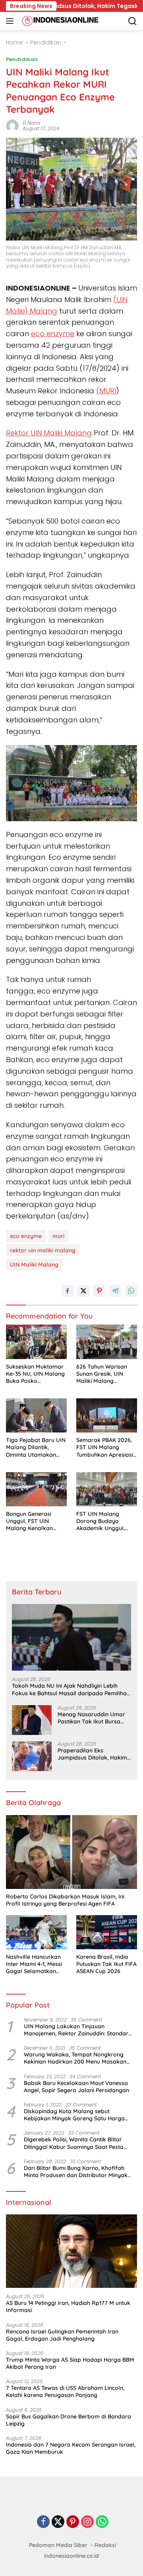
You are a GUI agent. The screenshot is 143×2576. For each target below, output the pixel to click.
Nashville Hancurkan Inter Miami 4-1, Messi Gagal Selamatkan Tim (34, 1964)
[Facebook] (43, 2522)
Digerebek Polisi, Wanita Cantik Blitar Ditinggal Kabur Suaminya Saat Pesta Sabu (74, 2143)
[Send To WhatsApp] (131, 1291)
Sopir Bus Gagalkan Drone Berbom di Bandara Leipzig (69, 2420)
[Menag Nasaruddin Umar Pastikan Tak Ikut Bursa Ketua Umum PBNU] (32, 1720)
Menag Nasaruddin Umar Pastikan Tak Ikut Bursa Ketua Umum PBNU (91, 1718)
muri (58, 1236)
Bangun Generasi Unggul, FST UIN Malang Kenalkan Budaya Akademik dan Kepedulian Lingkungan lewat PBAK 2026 (36, 1521)
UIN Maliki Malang (34, 1265)
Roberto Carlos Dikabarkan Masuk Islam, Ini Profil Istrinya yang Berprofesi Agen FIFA (65, 1900)
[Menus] (11, 21)
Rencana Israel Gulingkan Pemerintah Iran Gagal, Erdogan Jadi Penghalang (62, 2335)
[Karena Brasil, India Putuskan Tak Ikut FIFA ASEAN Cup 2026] (107, 1932)
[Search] (132, 21)
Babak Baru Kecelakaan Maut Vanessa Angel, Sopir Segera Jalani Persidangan (76, 2087)
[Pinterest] (73, 2522)
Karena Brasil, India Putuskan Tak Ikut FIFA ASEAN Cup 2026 (106, 1964)
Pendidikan (22, 59)
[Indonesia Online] (59, 21)
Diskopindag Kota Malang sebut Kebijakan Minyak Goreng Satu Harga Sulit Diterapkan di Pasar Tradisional (74, 2115)
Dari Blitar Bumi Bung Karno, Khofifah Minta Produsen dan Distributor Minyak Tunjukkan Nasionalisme (76, 2172)
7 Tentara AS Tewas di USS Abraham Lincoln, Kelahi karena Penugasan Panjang (65, 2391)
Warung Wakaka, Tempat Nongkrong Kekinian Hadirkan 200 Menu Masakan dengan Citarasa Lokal (75, 2058)
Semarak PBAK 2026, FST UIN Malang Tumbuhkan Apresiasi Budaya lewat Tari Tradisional (105, 1447)
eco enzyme (26, 1236)
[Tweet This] (83, 1291)
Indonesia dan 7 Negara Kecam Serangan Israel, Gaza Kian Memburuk (71, 2448)
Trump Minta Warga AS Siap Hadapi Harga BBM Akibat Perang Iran (70, 2363)
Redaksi (105, 2545)
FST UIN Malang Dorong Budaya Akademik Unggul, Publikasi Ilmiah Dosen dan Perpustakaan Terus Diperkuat (106, 1521)
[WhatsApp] (102, 2522)
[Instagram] (87, 2522)
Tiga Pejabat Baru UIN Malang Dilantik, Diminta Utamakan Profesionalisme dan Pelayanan (36, 1447)
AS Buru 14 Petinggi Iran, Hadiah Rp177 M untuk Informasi (68, 2306)
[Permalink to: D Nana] (12, 125)
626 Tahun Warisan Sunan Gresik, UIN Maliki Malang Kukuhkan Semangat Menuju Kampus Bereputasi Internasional (104, 1374)
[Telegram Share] (115, 1291)
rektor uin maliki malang (43, 1250)
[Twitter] (58, 2522)
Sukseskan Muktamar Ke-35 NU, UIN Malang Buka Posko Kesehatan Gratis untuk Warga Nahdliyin (36, 1374)
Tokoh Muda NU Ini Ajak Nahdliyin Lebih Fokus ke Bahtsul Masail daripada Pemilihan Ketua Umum (71, 1689)
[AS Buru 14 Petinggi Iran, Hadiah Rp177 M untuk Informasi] (71, 2251)
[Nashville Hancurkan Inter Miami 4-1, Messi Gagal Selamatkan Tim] (36, 1932)
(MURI (106, 391)
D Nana (31, 123)
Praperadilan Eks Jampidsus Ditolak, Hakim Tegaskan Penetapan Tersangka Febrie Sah (92, 1754)
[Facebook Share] (68, 1291)
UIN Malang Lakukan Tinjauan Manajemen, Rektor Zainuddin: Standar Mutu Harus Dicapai (76, 2030)
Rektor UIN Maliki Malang (49, 433)
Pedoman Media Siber (58, 2545)
